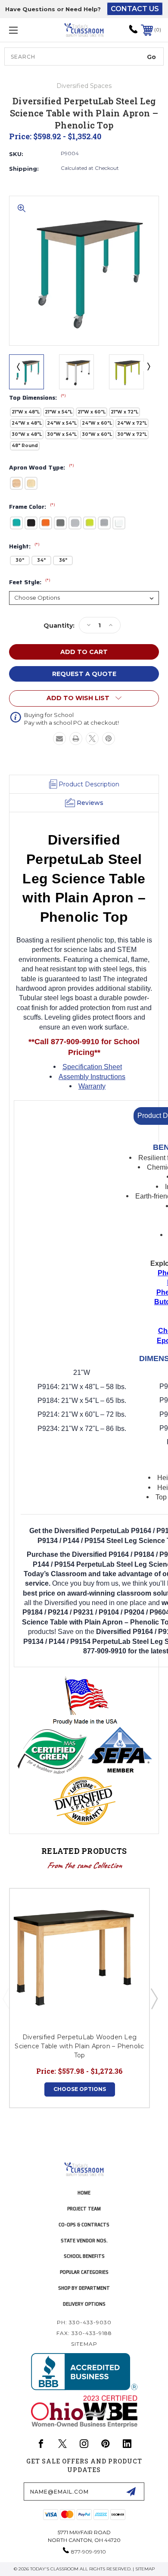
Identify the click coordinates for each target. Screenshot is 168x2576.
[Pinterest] (109, 739)
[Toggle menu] (24, 30)
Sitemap (84, 2344)
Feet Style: (30, 582)
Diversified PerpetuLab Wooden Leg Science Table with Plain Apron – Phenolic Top (79, 2046)
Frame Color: (32, 507)
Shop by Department (84, 2288)
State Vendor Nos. (84, 2240)
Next (148, 366)
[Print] (76, 739)
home (84, 2193)
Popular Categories (84, 2272)
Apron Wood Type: (42, 468)
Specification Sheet (92, 1067)
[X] (92, 739)
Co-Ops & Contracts (84, 2224)
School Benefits (84, 2256)
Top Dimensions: (37, 398)
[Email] (59, 739)
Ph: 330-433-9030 (84, 2322)
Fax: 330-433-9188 (84, 2333)
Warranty (92, 1086)
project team (84, 2208)
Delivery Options (84, 2304)
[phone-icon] (133, 32)
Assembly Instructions (92, 1077)
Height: (24, 547)
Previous (18, 366)
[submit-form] (131, 2491)
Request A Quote (84, 674)
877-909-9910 (89, 2552)
